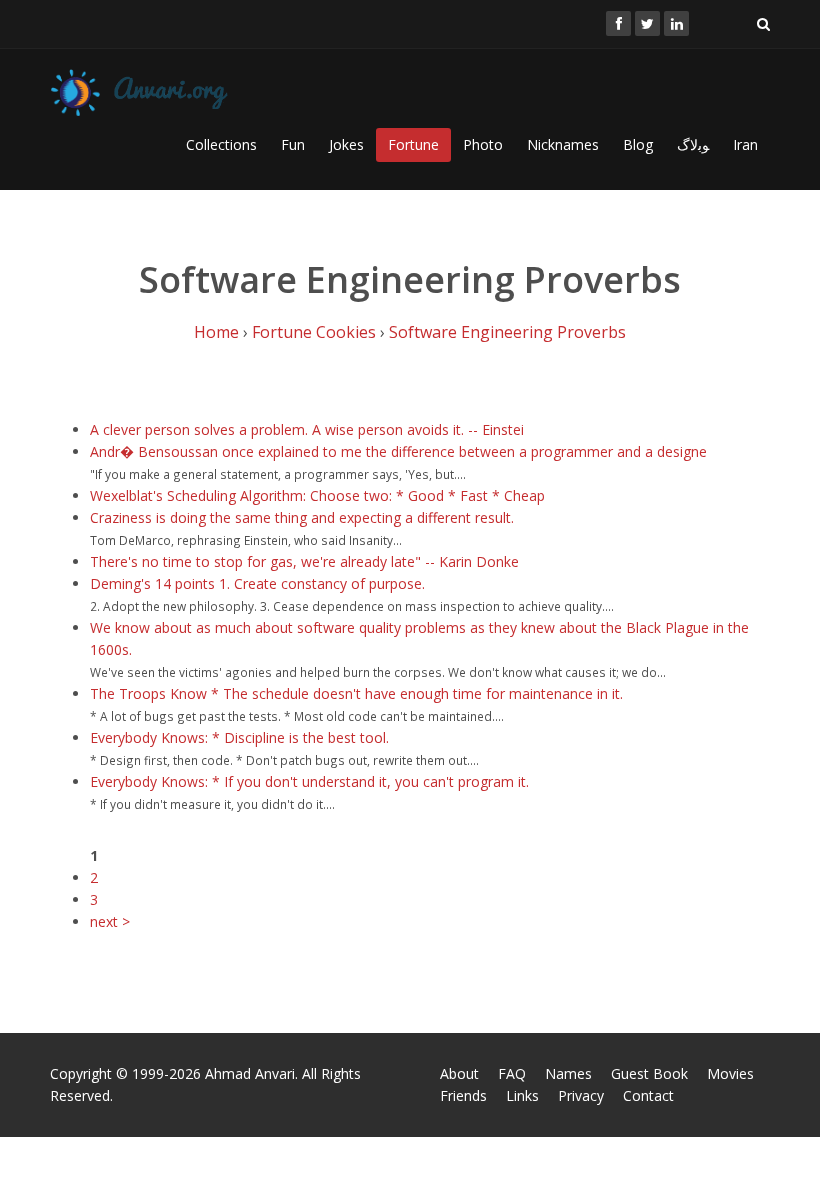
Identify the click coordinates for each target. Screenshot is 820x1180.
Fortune (413, 144)
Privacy (581, 1095)
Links (522, 1095)
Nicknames (563, 144)
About (459, 1073)
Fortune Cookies (314, 332)
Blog (638, 144)
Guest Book (649, 1073)
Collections (221, 144)
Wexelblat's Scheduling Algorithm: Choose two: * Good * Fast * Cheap (317, 495)
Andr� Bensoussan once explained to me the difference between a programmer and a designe (398, 451)
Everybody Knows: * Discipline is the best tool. (239, 737)
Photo (483, 144)
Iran (745, 144)
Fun (293, 144)
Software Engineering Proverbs (507, 332)
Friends (463, 1095)
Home (216, 332)
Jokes (346, 144)
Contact (648, 1095)
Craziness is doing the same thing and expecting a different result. (302, 517)
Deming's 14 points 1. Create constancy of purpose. (257, 583)
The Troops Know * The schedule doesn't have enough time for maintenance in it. (356, 693)
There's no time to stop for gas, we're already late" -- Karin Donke (304, 561)
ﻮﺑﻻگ (693, 144)
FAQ (512, 1073)
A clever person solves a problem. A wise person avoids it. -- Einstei (307, 429)
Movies (730, 1073)
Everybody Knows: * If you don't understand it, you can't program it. (309, 781)
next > (110, 921)
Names (568, 1073)
